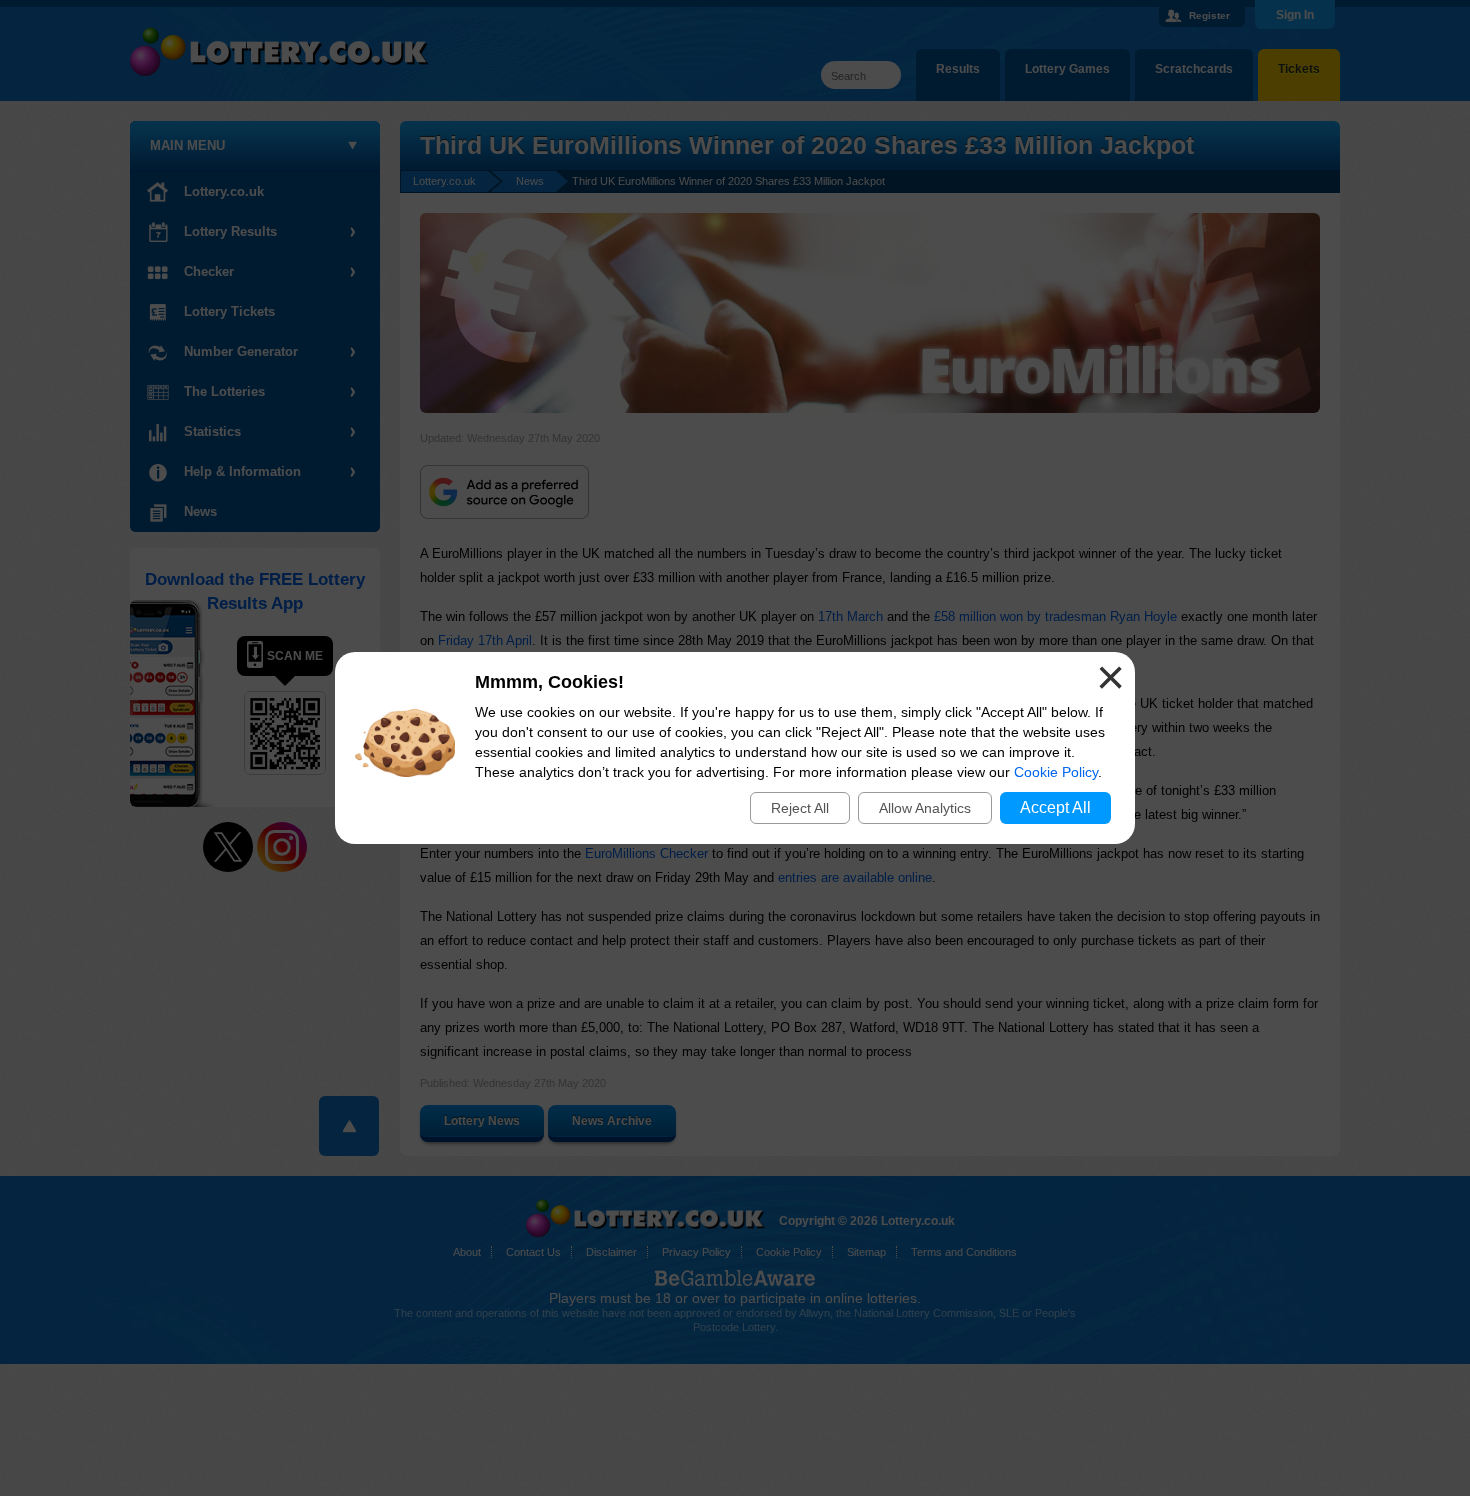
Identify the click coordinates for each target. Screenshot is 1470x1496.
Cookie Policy (1056, 772)
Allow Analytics (925, 808)
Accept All (1055, 807)
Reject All (800, 808)
